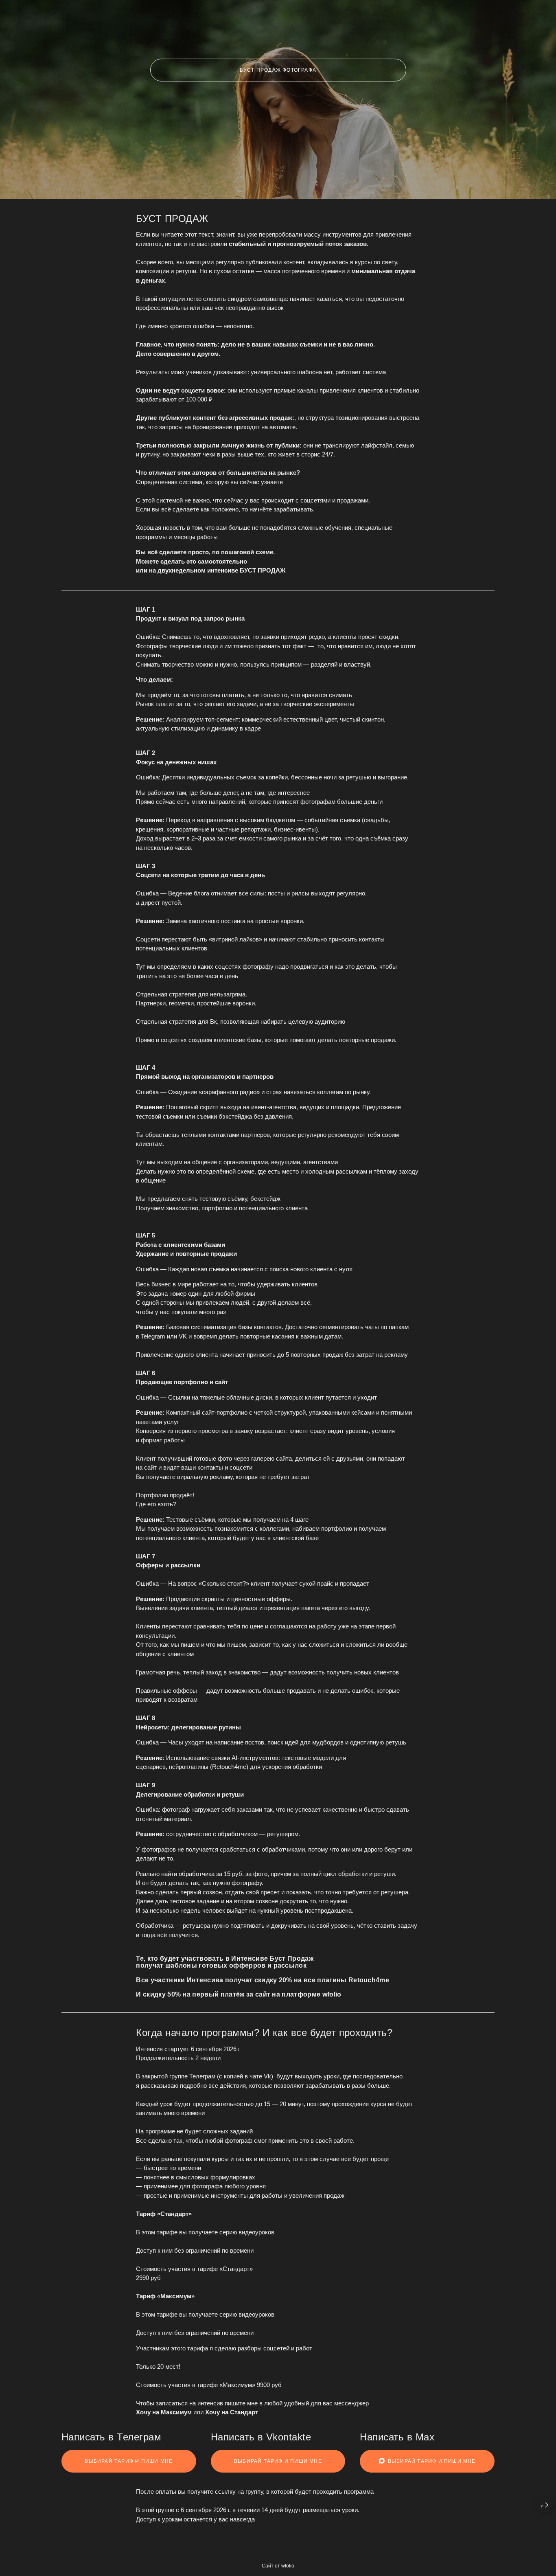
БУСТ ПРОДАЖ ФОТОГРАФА (278, 70)
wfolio (288, 2566)
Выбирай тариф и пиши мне (129, 2461)
